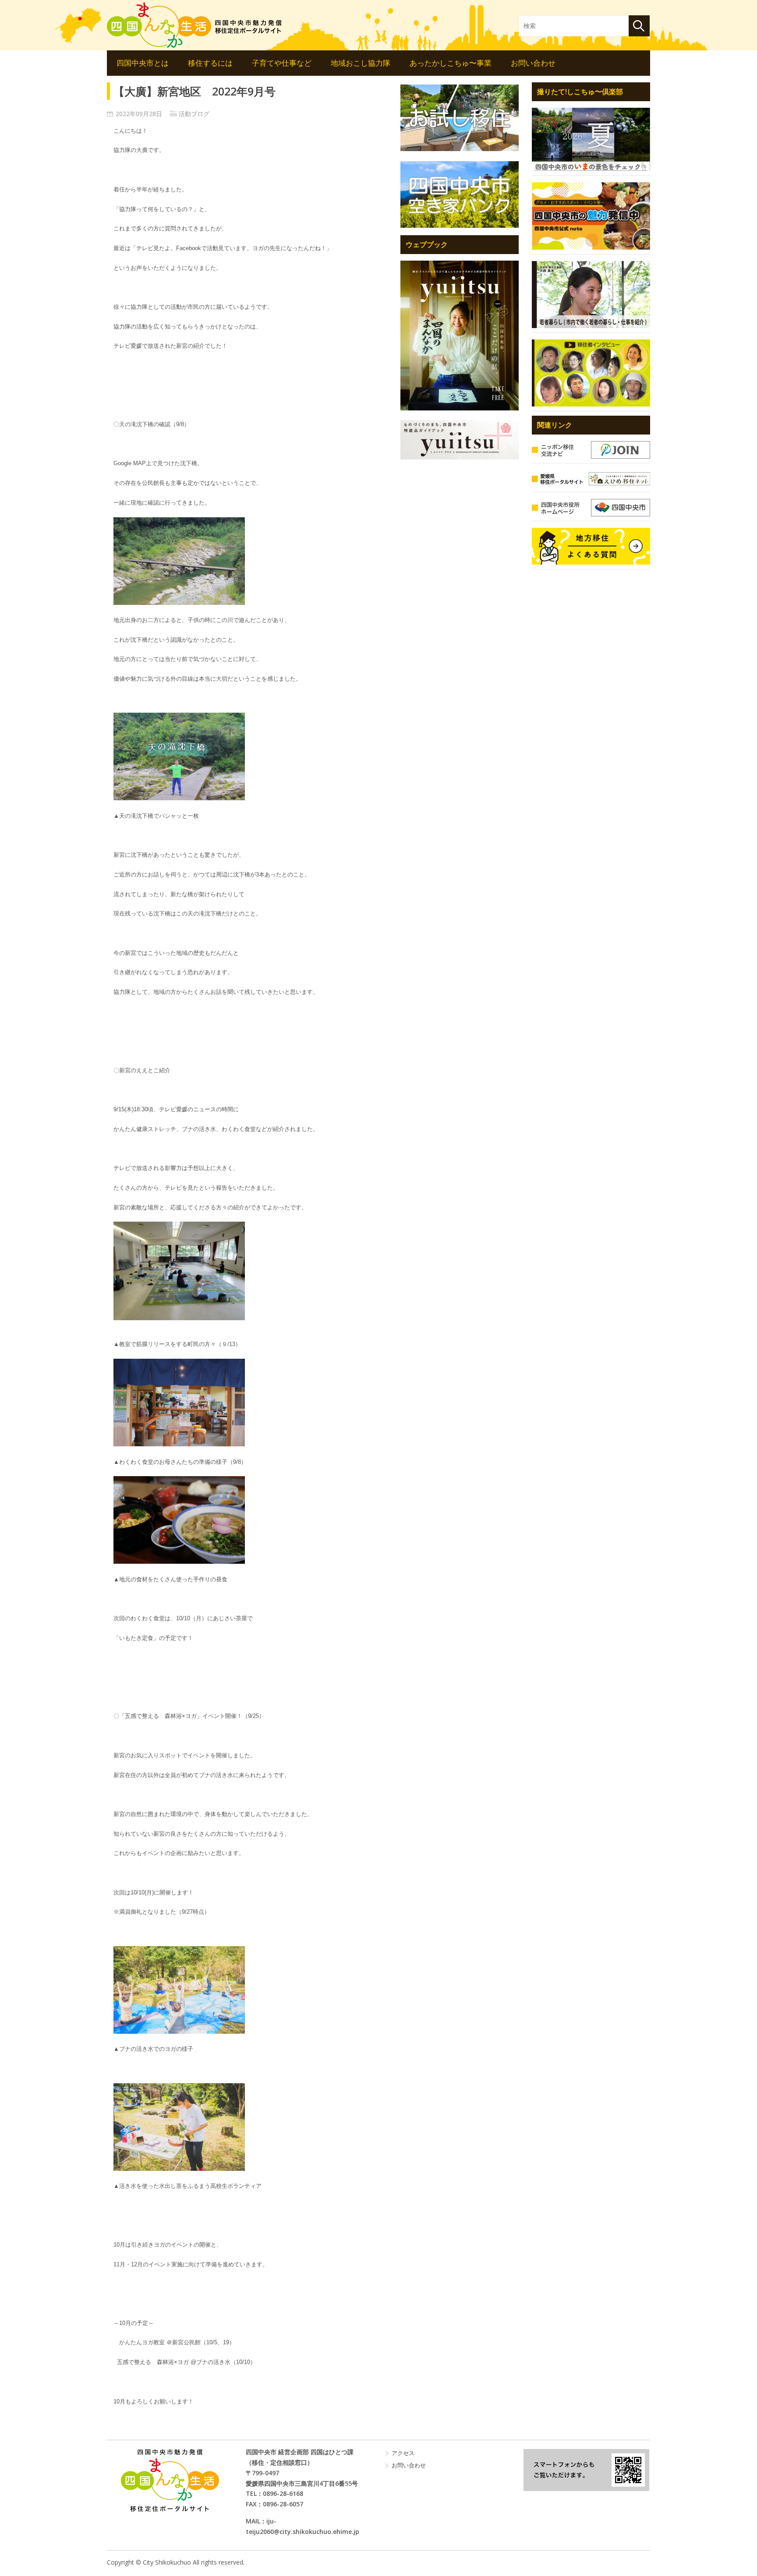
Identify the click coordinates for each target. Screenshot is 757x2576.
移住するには (210, 63)
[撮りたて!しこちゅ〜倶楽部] (591, 139)
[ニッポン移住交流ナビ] (591, 450)
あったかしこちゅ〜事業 (451, 63)
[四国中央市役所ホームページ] (591, 508)
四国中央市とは (143, 63)
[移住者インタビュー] (591, 373)
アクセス (403, 2453)
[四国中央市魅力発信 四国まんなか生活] (170, 2480)
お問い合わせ (533, 63)
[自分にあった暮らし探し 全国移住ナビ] (460, 335)
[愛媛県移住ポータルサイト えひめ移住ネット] (591, 479)
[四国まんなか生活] (195, 25)
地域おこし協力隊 (361, 63)
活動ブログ (194, 114)
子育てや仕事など (282, 63)
